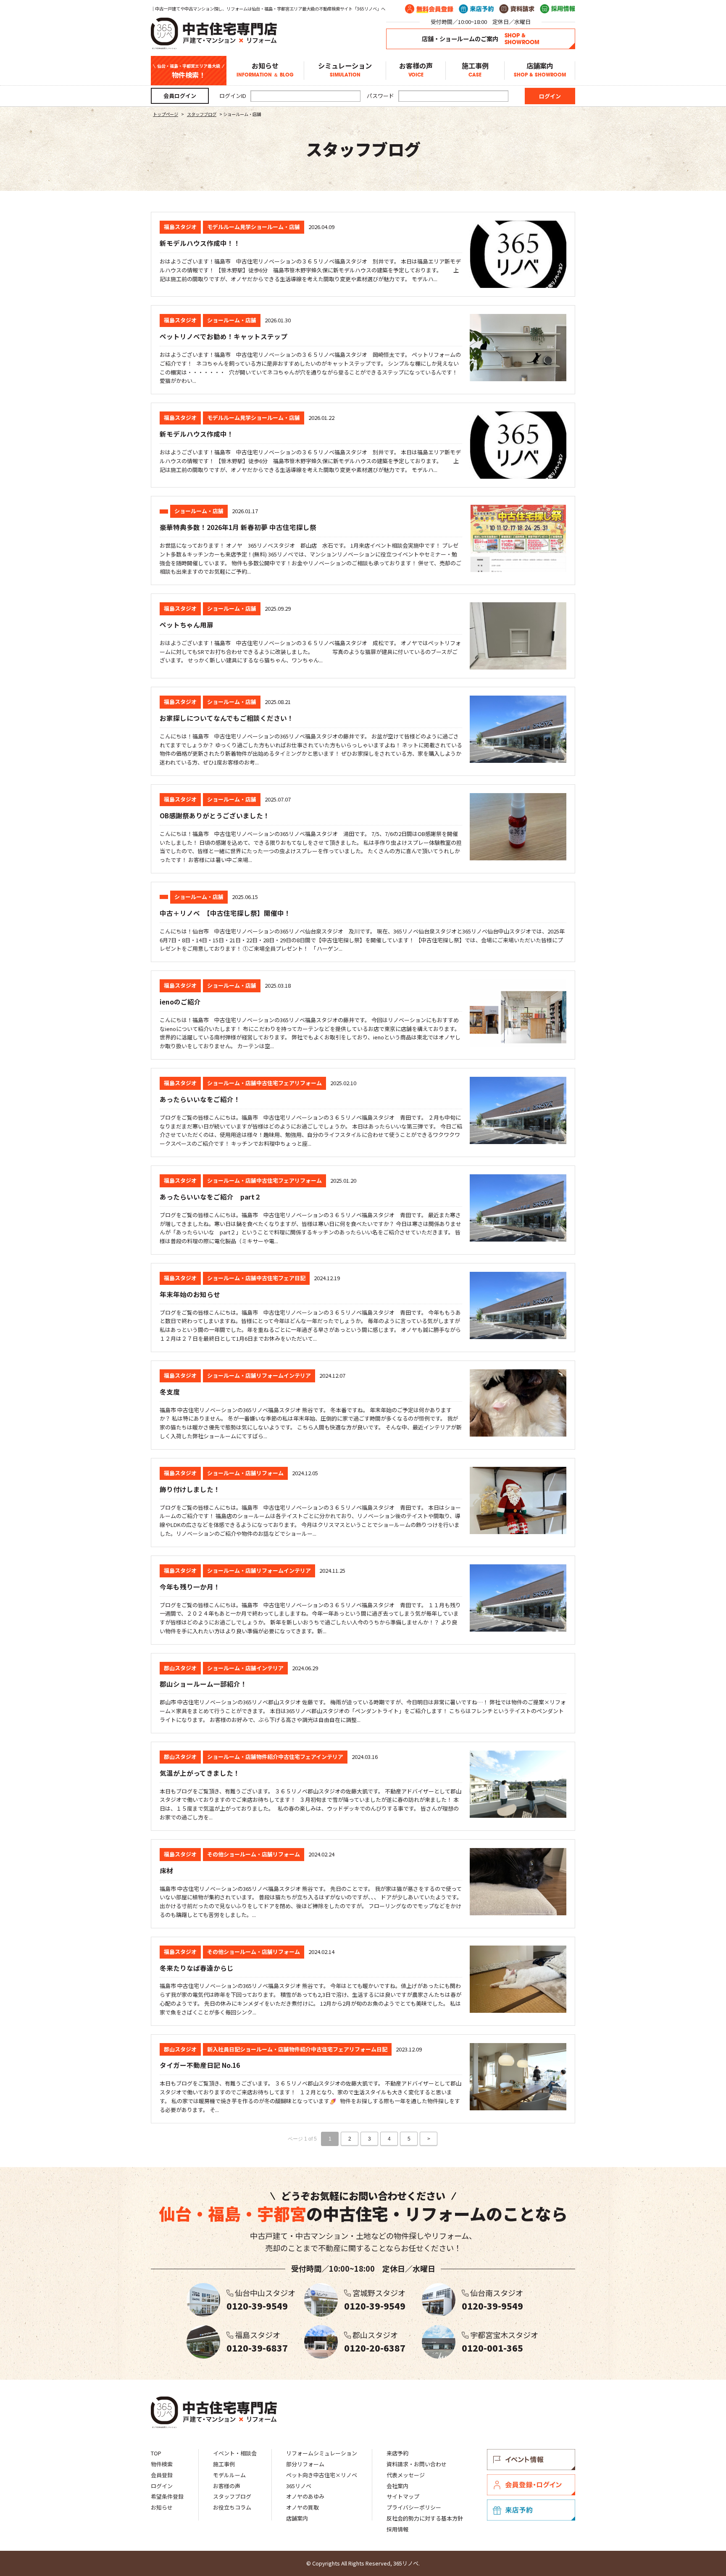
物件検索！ (189, 71)
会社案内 (397, 2486)
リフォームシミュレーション (322, 2453)
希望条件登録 (167, 2496)
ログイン (162, 2486)
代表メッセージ (406, 2475)
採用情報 (397, 2529)
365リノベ (299, 2486)
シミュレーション (345, 70)
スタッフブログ (232, 2496)
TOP (156, 2453)
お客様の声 (416, 70)
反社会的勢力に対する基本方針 (425, 2518)
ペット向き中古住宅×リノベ (322, 2475)
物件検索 (162, 2464)
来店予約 (397, 2453)
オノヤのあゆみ (305, 2496)
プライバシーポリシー (414, 2507)
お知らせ (265, 70)
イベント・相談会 (235, 2453)
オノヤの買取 (302, 2507)
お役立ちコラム (232, 2507)
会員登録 (162, 2475)
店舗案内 (540, 70)
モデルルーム (229, 2475)
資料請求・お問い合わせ (417, 2464)
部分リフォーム (305, 2464)
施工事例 (475, 70)
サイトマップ (403, 2496)
